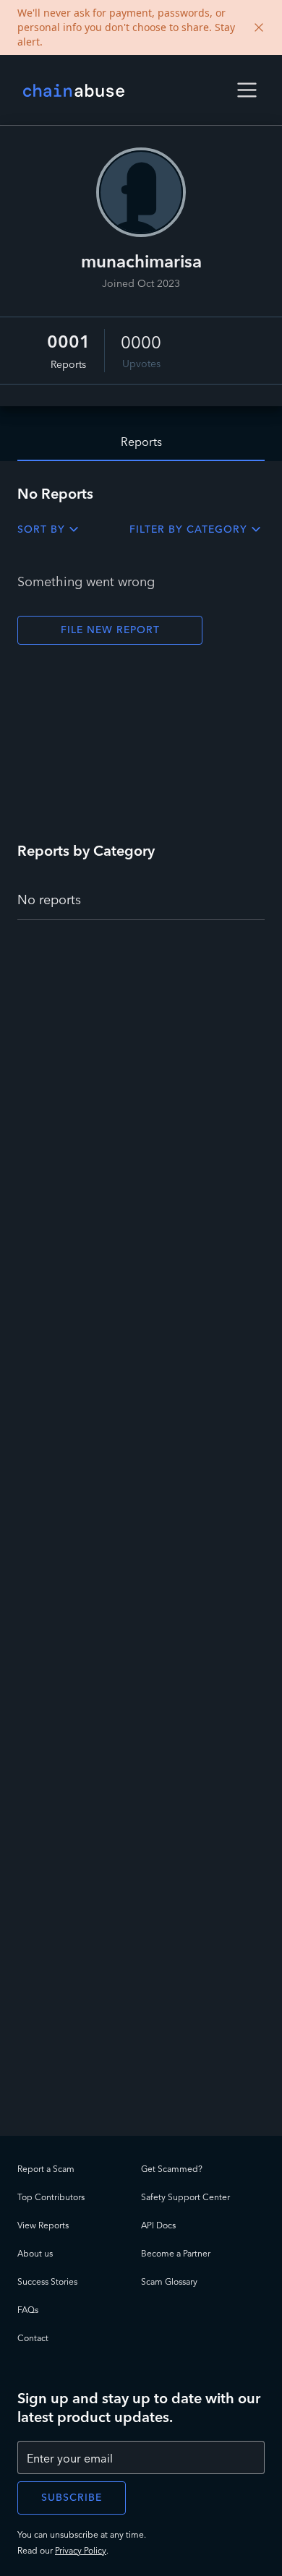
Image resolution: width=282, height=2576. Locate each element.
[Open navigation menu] (247, 90)
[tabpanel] (141, 1298)
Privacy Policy (81, 2550)
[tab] (141, 442)
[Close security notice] (259, 27)
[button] (247, 90)
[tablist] (141, 434)
